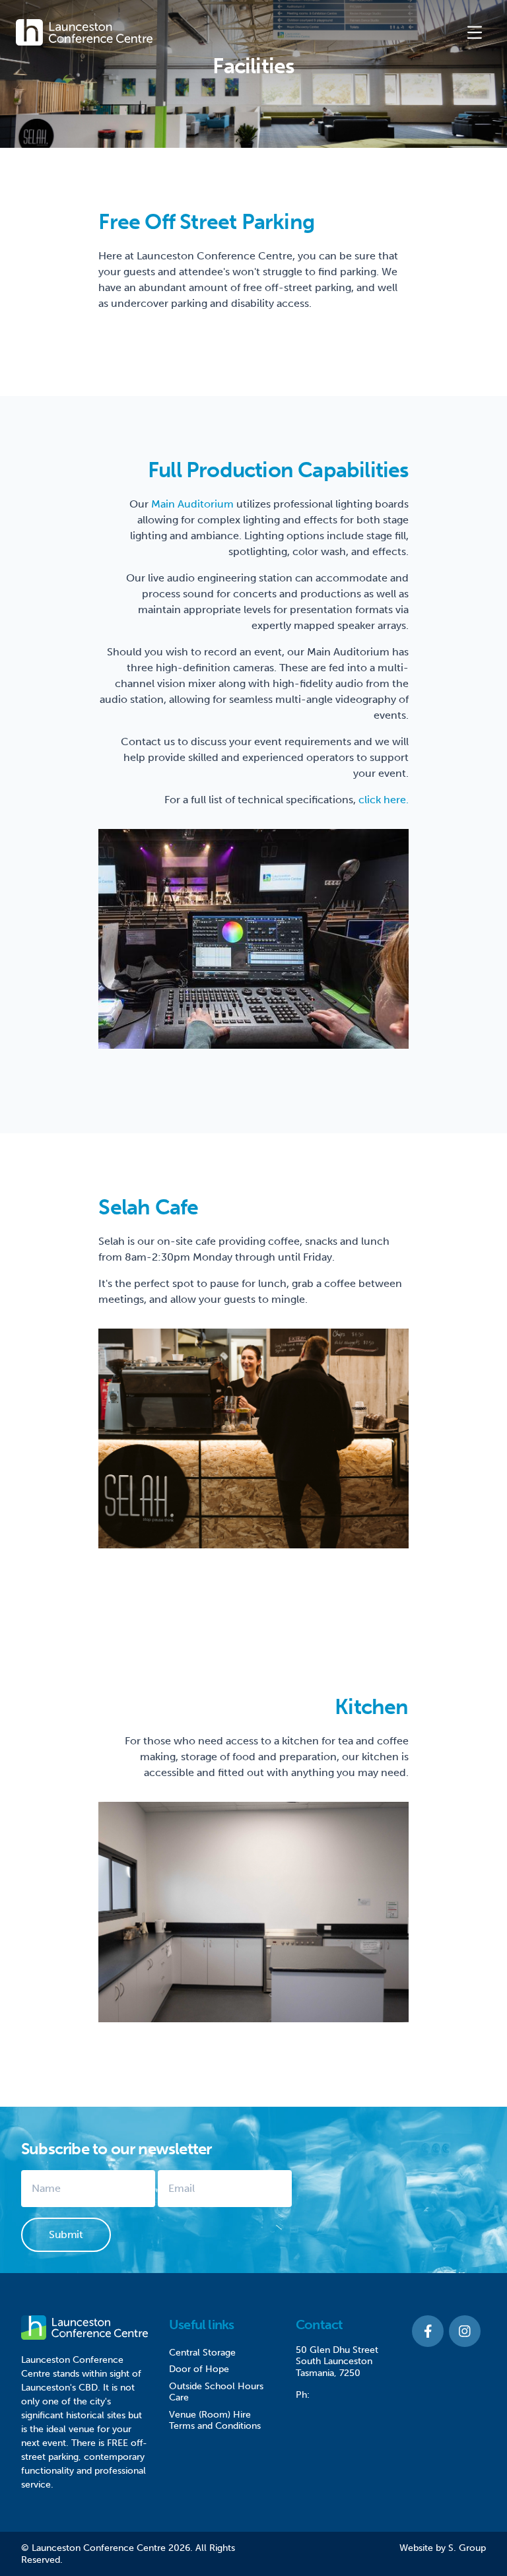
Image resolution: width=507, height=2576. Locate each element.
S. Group (467, 2548)
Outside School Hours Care (216, 2392)
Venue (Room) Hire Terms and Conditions (215, 2421)
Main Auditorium (192, 504)
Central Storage (202, 2353)
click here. (384, 800)
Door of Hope (199, 2369)
